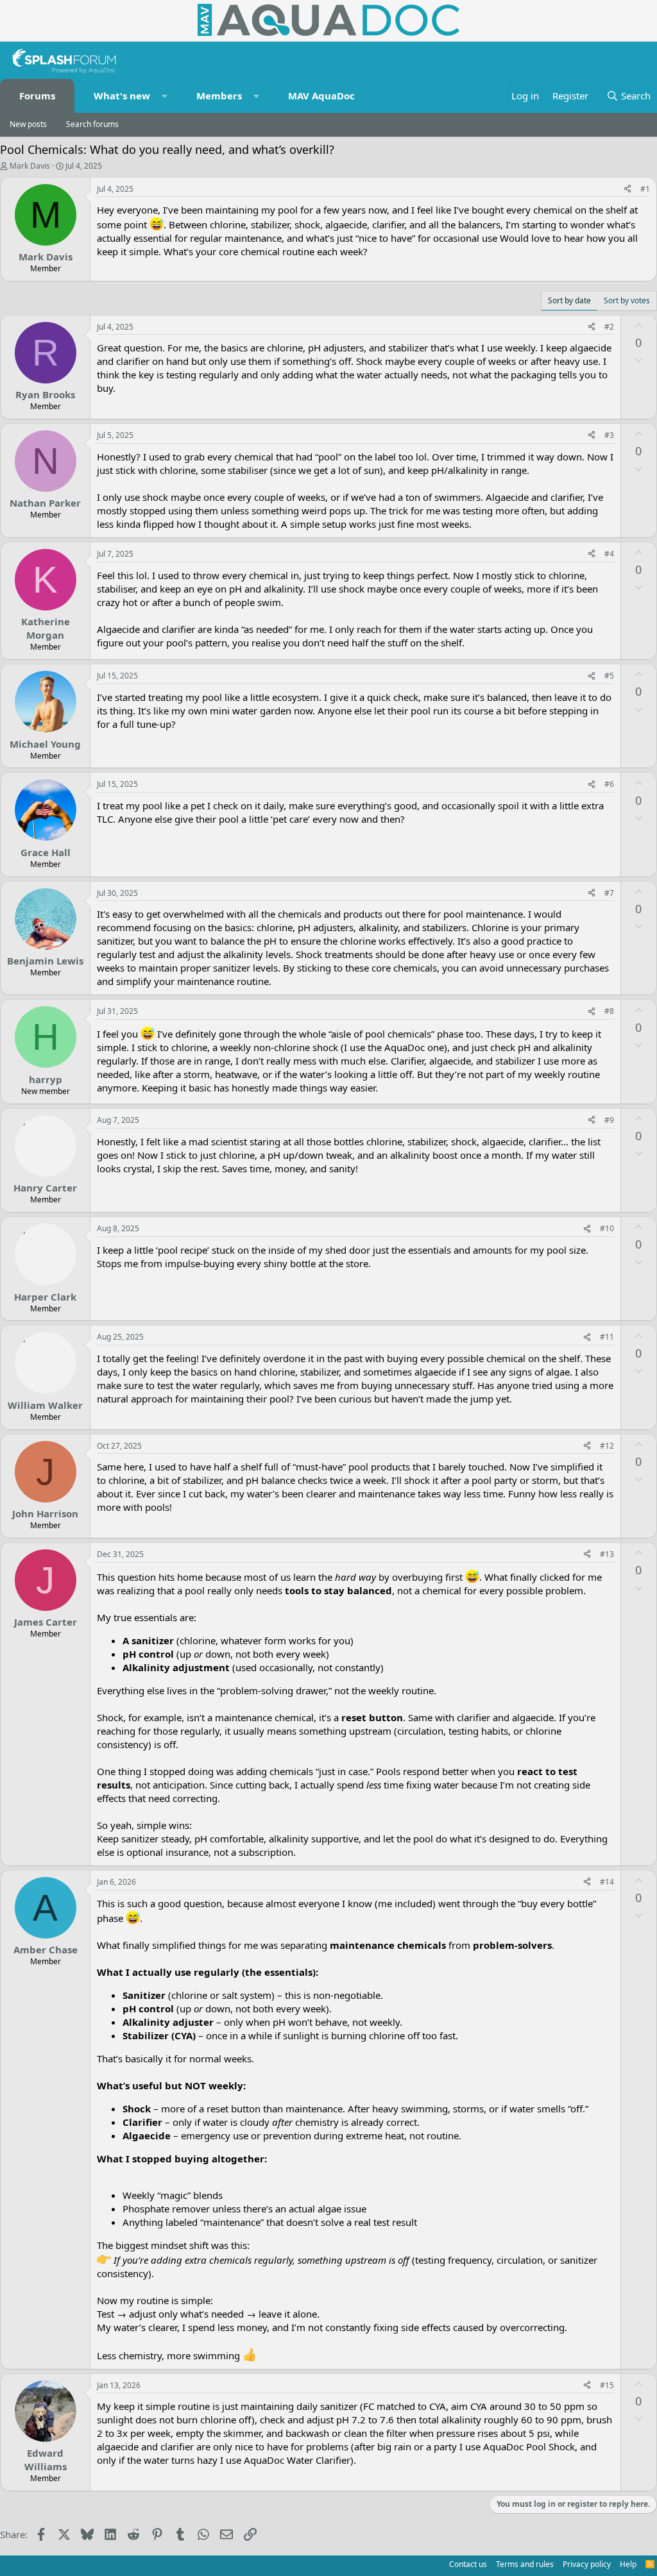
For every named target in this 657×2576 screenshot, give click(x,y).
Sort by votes (627, 300)
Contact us (468, 2564)
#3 (609, 435)
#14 (607, 1882)
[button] (165, 96)
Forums (37, 96)
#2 (609, 327)
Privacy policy (587, 2564)
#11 (607, 1337)
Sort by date (569, 300)
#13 (607, 1554)
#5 (609, 676)
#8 (609, 1011)
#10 (607, 1228)
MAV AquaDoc (321, 96)
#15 (607, 2385)
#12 (607, 1446)
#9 (609, 1120)
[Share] (627, 189)
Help (628, 2564)
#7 (609, 893)
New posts (28, 124)
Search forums (92, 124)
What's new (122, 96)
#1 (645, 189)
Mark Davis (30, 166)
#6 (609, 784)
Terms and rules (525, 2564)
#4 (609, 554)
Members (219, 96)
